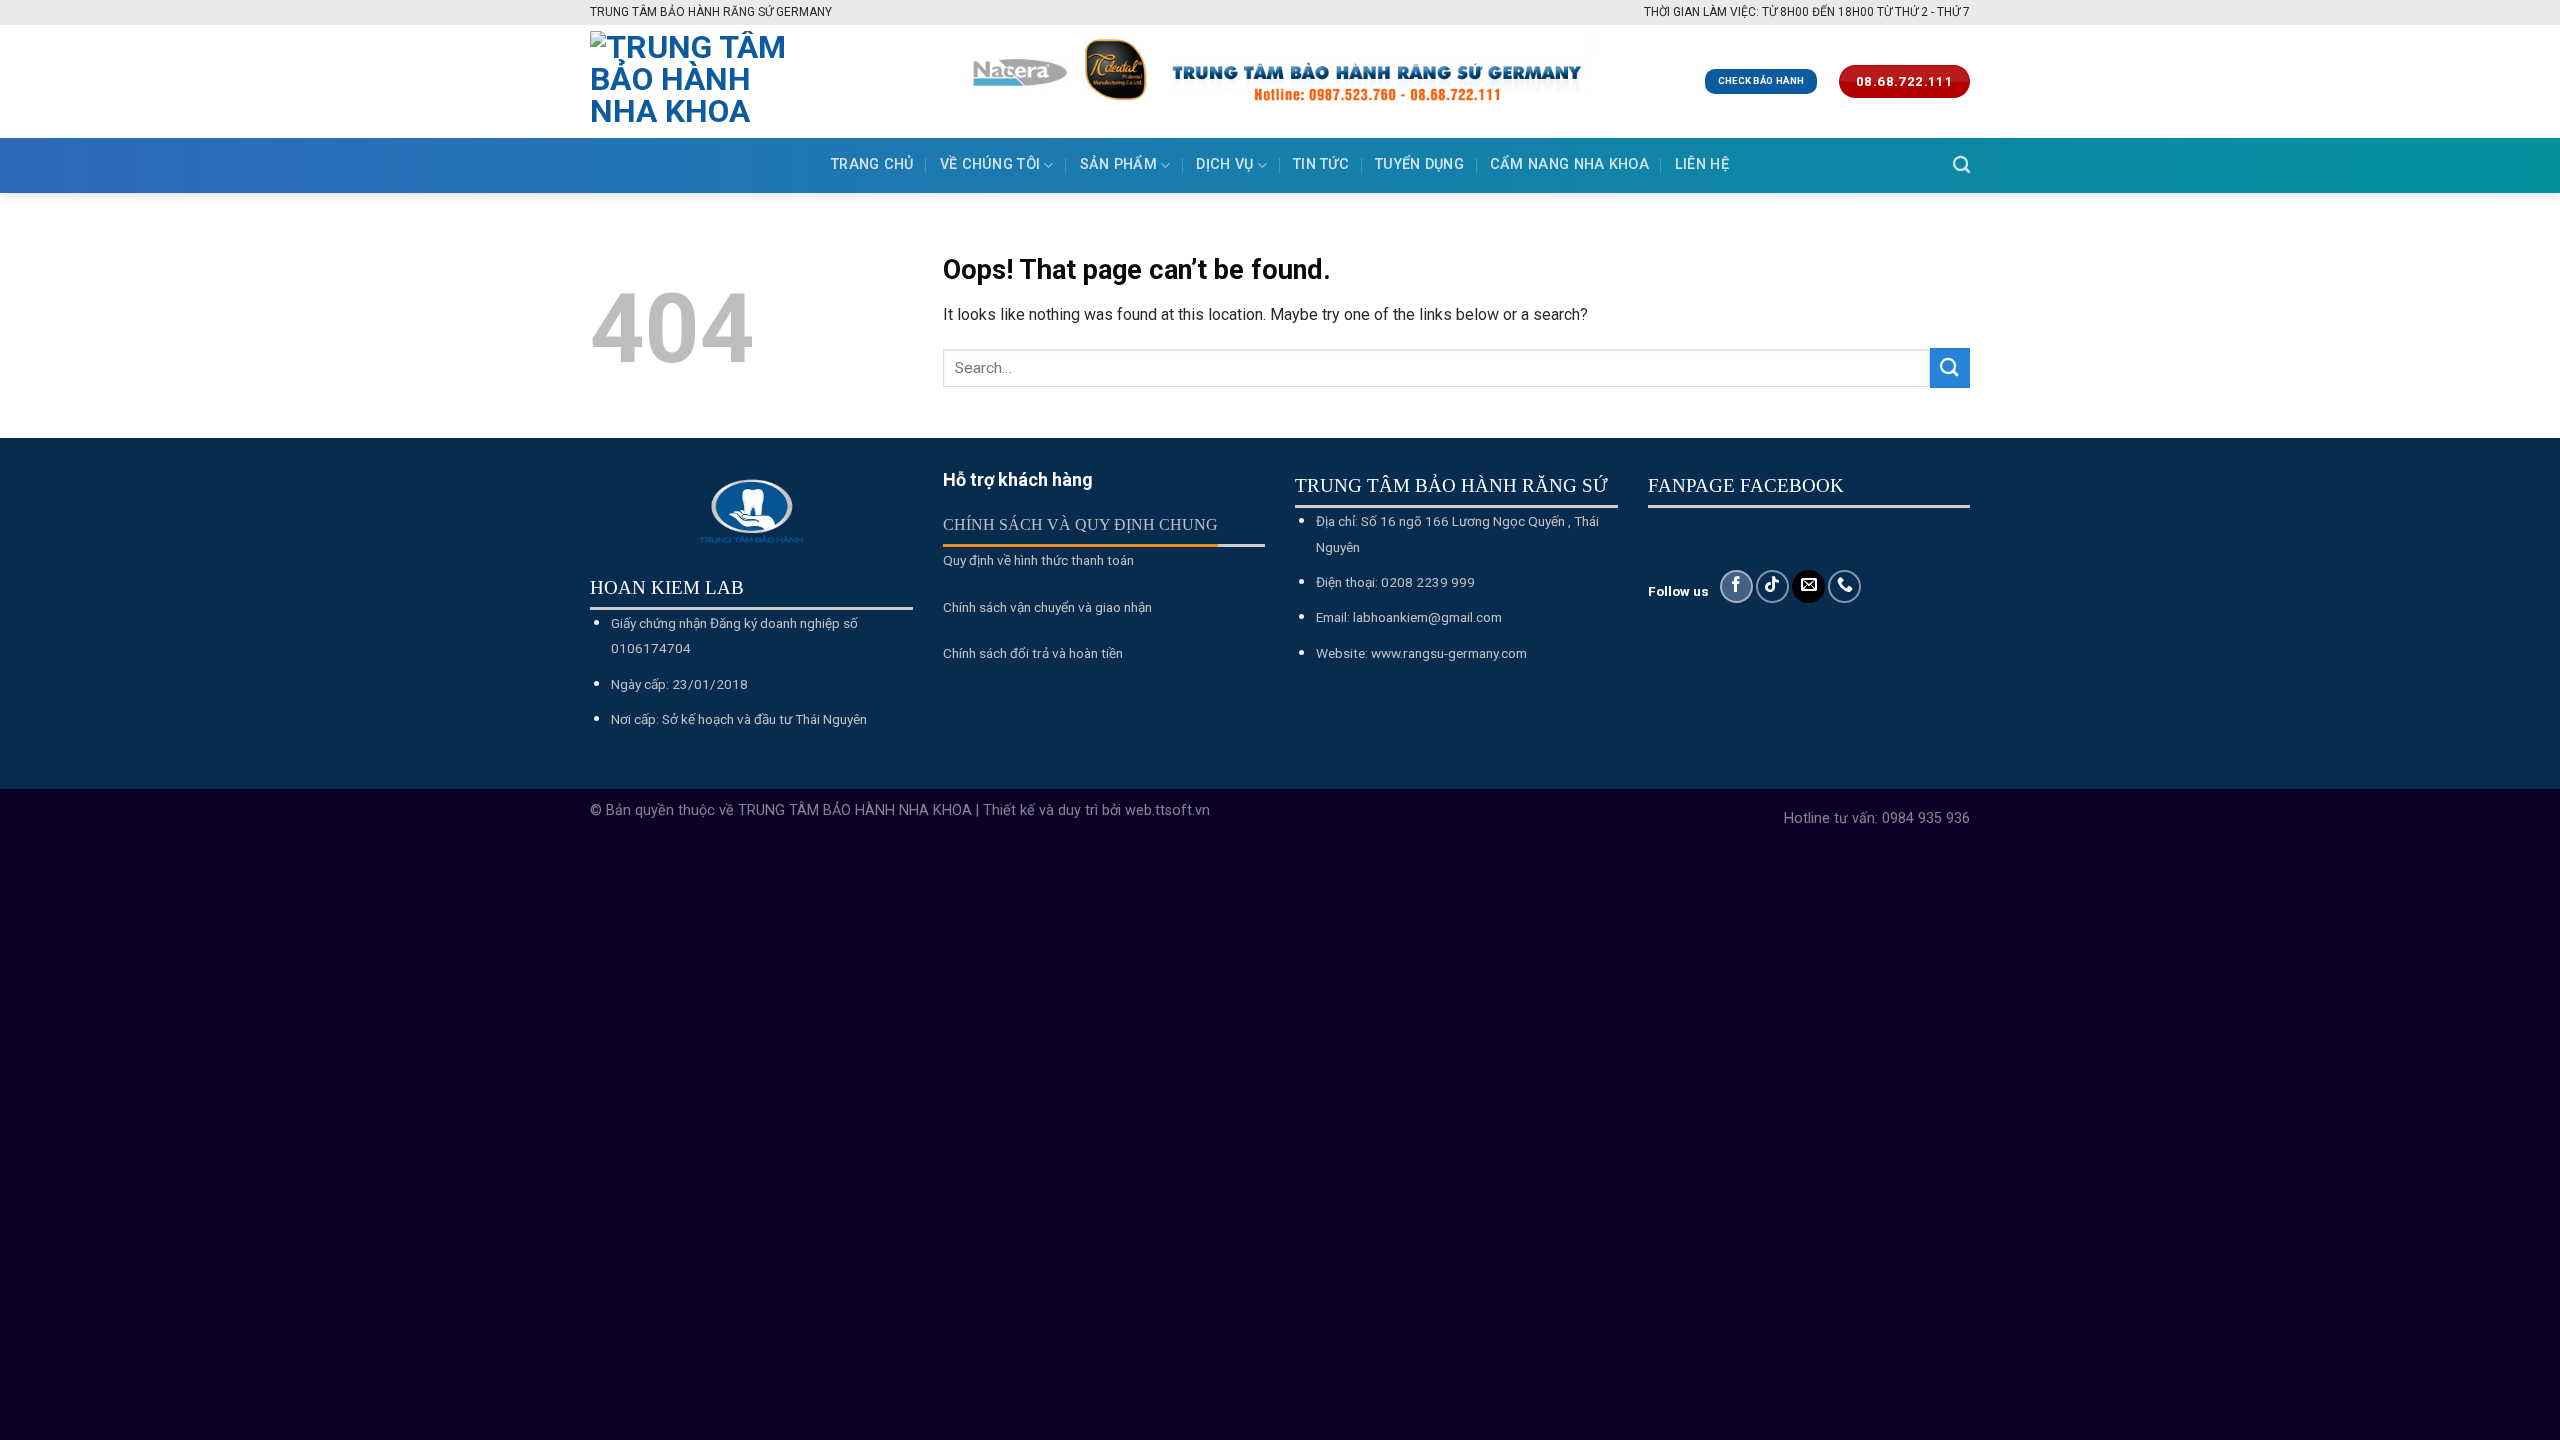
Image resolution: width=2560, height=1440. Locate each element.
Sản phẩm (1118, 164)
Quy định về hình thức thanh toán (1038, 560)
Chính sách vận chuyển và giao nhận (1047, 607)
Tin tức (1321, 164)
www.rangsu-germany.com (1449, 653)
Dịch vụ (1224, 164)
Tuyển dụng (1419, 164)
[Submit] (1950, 367)
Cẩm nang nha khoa (1569, 164)
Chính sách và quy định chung (1080, 524)
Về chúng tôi (990, 164)
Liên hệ (1702, 164)
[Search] (1961, 165)
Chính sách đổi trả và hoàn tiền (1033, 653)
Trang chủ (872, 164)
